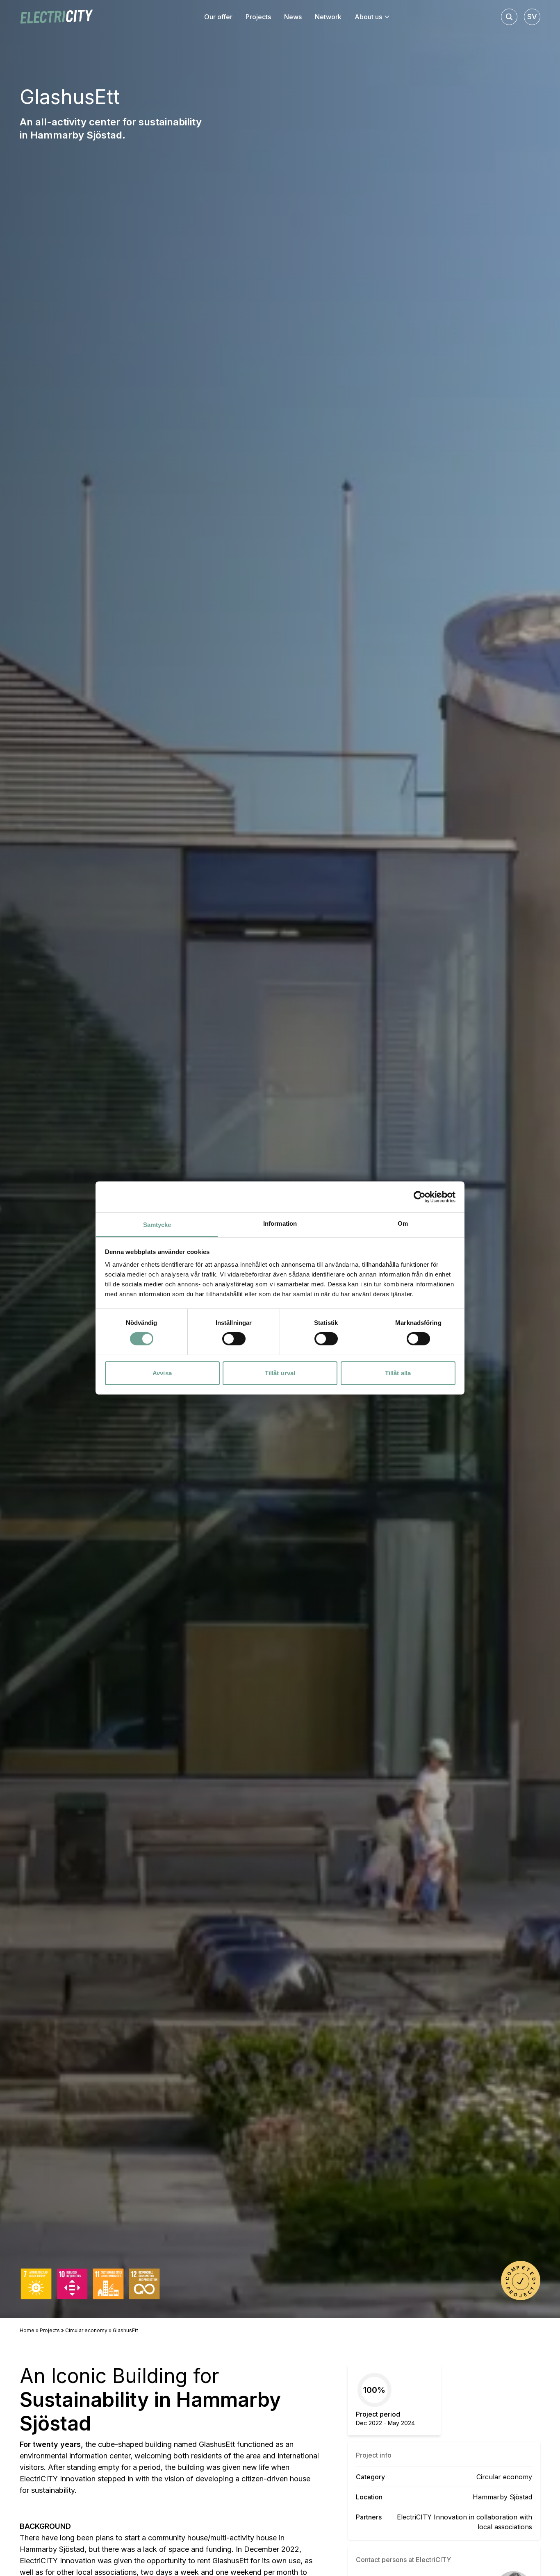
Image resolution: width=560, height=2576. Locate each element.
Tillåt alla (398, 1373)
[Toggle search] (509, 17)
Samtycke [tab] (157, 1225)
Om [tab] (403, 1223)
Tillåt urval (280, 1373)
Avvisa (162, 1373)
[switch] (234, 1339)
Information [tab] (280, 1223)
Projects (50, 2330)
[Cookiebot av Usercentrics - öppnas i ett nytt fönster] (420, 1197)
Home (27, 2330)
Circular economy (86, 2330)
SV (532, 17)
